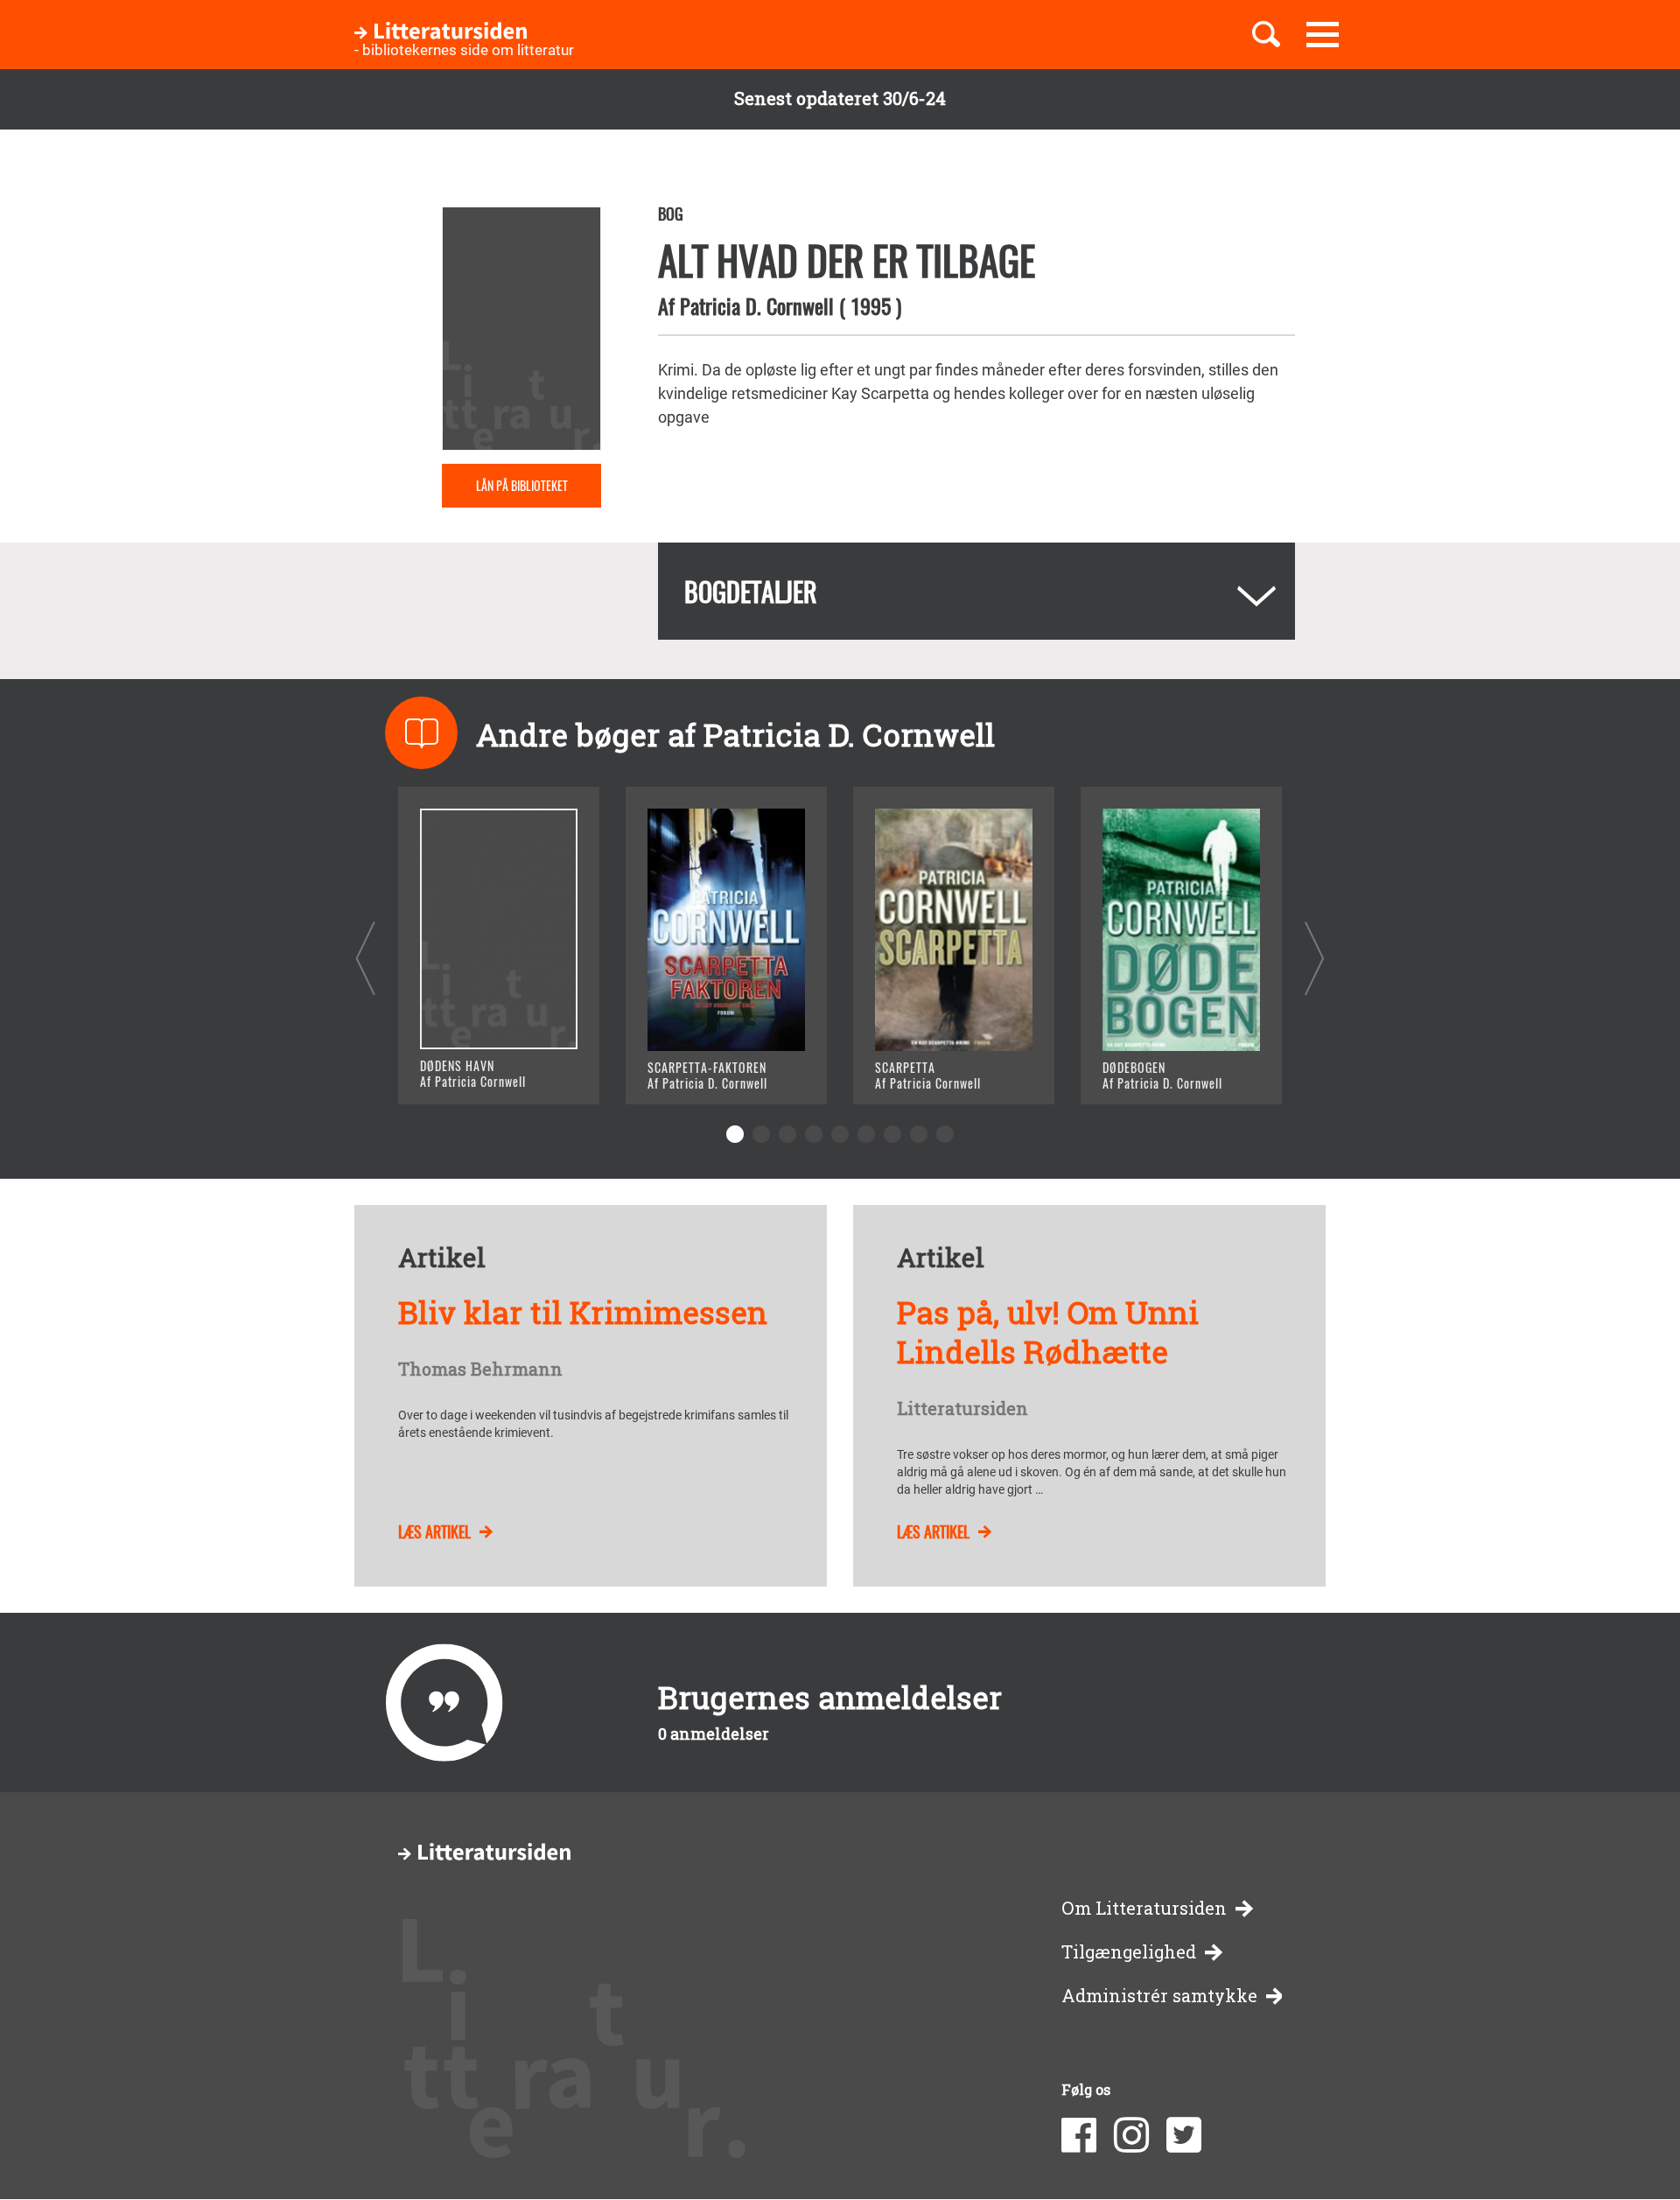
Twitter (1184, 2135)
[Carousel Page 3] (787, 1134)
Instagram (1131, 2135)
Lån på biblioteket (522, 485)
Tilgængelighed (1129, 1952)
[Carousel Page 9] (945, 1134)
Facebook (1079, 2135)
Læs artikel (434, 1531)
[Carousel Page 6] (866, 1134)
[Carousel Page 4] (814, 1134)
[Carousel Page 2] (761, 1134)
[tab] (976, 591)
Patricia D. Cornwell (757, 305)
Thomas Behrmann (480, 1370)
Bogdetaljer (751, 591)
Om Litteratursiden (1144, 1908)
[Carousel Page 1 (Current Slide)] (735, 1134)
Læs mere (477, 1069)
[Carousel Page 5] (840, 1134)
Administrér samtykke (1159, 1996)
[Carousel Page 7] (892, 1134)
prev (365, 958)
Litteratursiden (962, 1409)
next (1315, 958)
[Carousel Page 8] (919, 1134)
